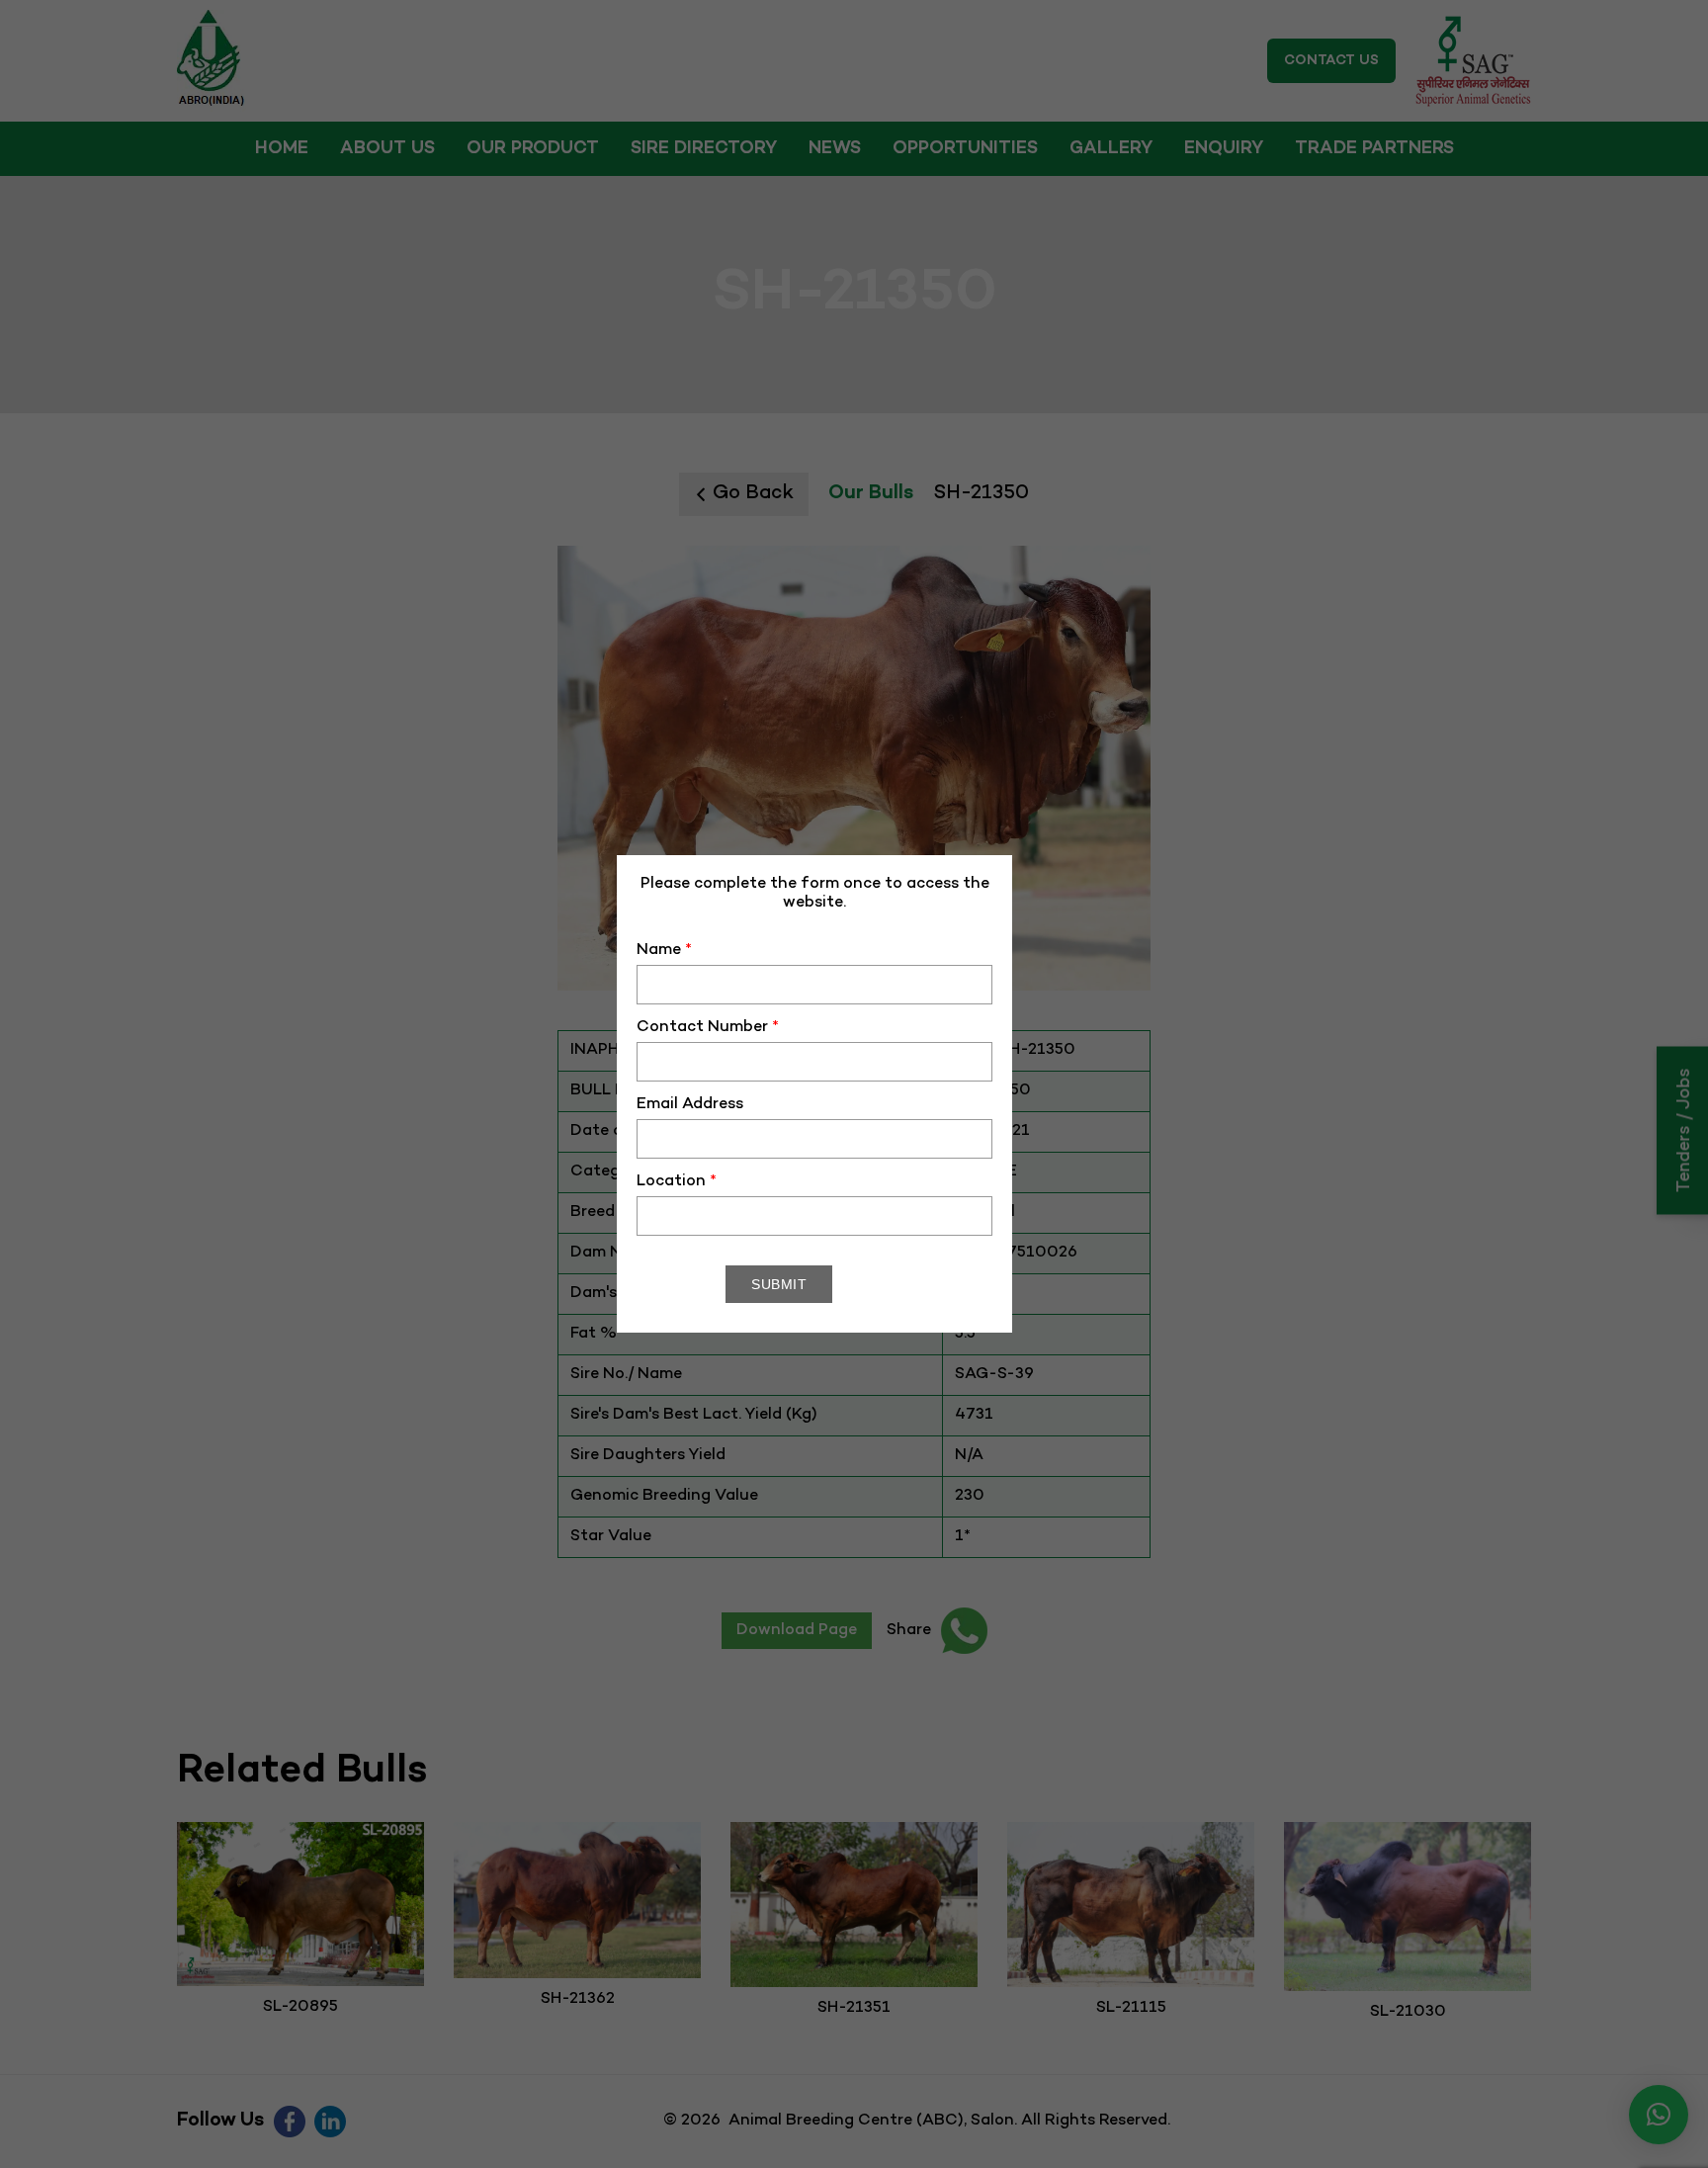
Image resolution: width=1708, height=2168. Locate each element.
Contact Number (708, 1028)
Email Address (690, 1105)
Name (664, 951)
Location (677, 1182)
